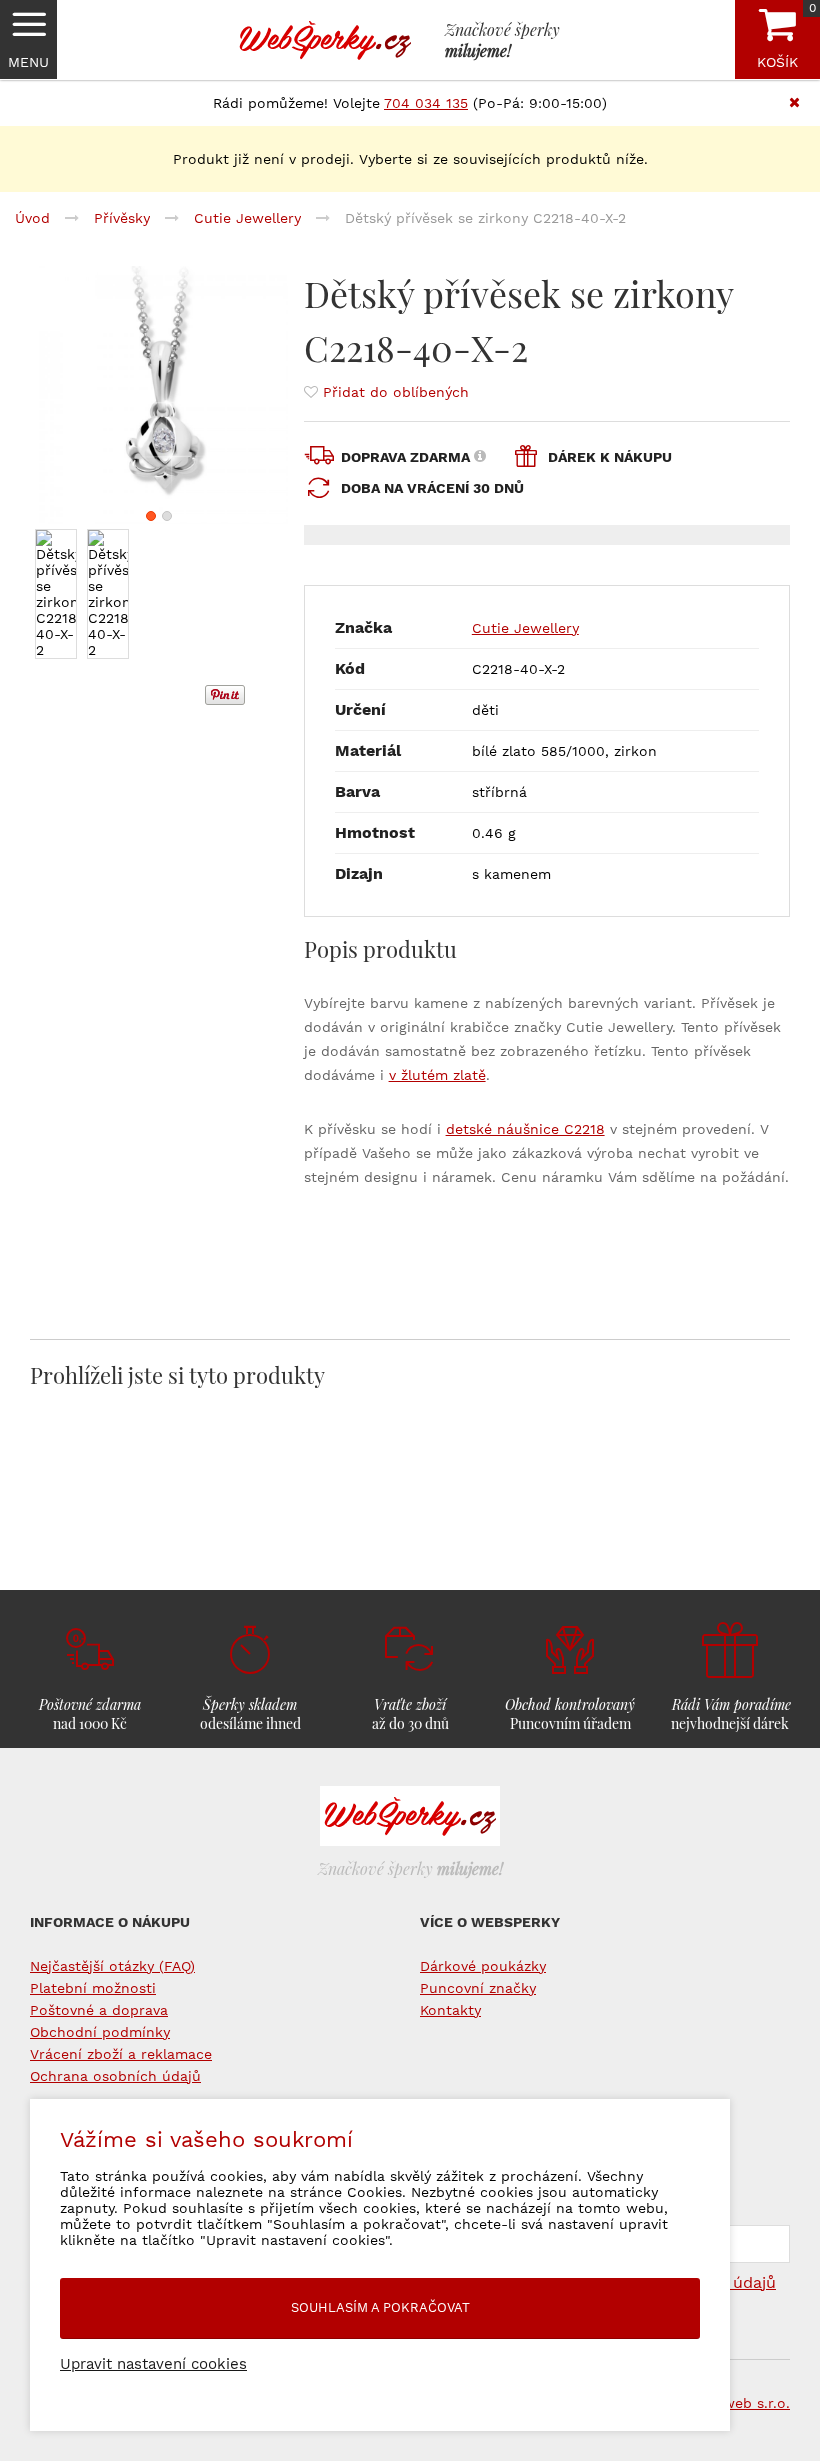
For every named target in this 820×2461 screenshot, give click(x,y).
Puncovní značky (478, 1988)
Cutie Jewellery (525, 628)
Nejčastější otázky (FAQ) (112, 1966)
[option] (159, 395)
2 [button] (167, 516)
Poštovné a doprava (99, 2010)
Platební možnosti (93, 1988)
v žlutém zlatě (437, 1075)
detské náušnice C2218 (525, 1129)
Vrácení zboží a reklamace (121, 2054)
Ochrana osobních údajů (115, 2076)
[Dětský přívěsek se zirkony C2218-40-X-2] (159, 395)
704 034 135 (426, 103)
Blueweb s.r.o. (741, 2403)
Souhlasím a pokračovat (380, 2307)
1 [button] (151, 516)
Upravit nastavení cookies (153, 2364)
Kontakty (450, 2010)
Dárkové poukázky (483, 1966)
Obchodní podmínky (100, 2032)
